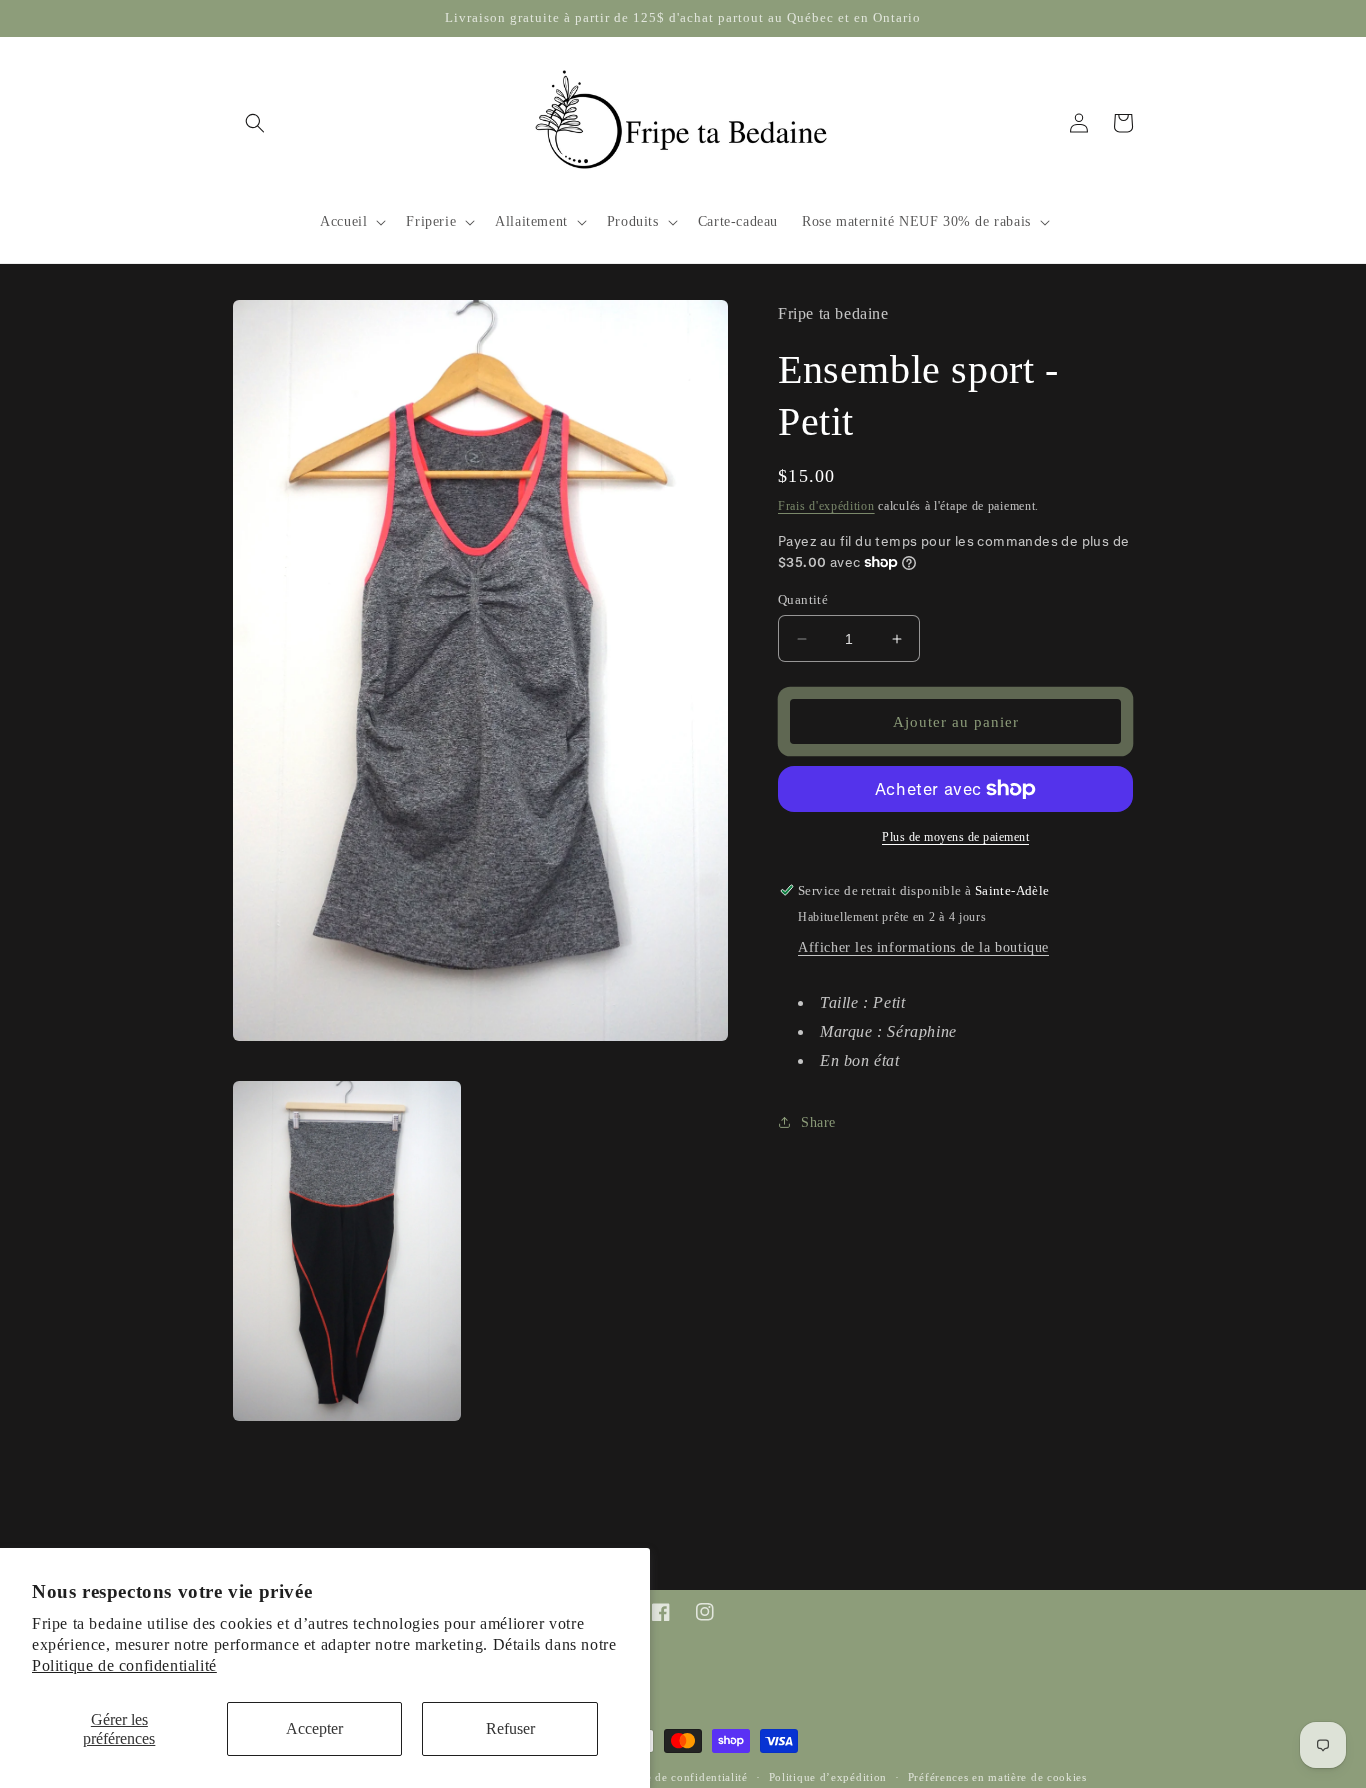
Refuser (510, 1728)
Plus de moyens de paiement (955, 837)
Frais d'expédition (826, 506)
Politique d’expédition (828, 1777)
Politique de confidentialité (124, 1665)
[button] (255, 123)
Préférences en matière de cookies (997, 1777)
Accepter (314, 1728)
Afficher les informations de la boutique (923, 947)
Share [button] (818, 1122)
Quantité (803, 599)
